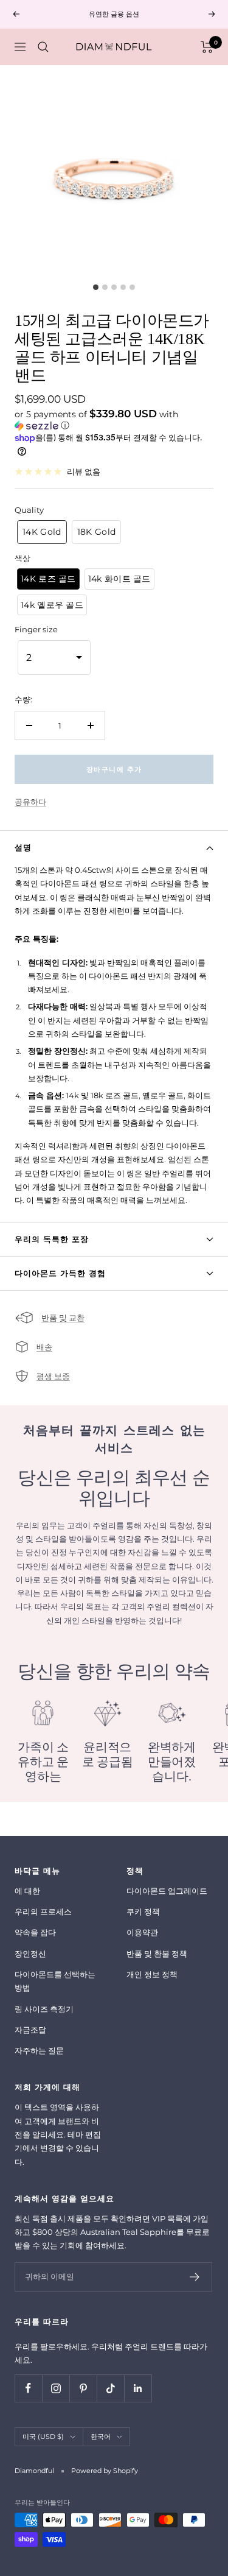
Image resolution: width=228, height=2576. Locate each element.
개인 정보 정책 (152, 1974)
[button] (114, 420)
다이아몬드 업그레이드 (167, 1891)
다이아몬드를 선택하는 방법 (55, 1981)
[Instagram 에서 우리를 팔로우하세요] (56, 2388)
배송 (44, 1347)
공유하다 (30, 802)
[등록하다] (195, 2277)
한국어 (101, 2437)
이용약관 (142, 1932)
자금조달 (30, 2030)
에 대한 (27, 1891)
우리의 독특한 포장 (52, 1239)
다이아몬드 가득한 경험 (60, 1273)
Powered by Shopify (105, 2471)
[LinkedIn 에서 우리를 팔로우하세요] (138, 2388)
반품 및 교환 (63, 1318)
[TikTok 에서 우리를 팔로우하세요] (110, 2388)
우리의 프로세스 (43, 1911)
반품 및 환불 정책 (157, 1953)
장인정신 (30, 1953)
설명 (23, 847)
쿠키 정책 (143, 1911)
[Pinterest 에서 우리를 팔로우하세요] (83, 2388)
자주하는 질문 (39, 2050)
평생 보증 (53, 1376)
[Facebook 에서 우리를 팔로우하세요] (28, 2388)
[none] (42, 532)
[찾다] (43, 47)
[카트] (207, 47)
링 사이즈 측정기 (44, 2009)
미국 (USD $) (43, 2437)
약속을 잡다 (35, 1932)
